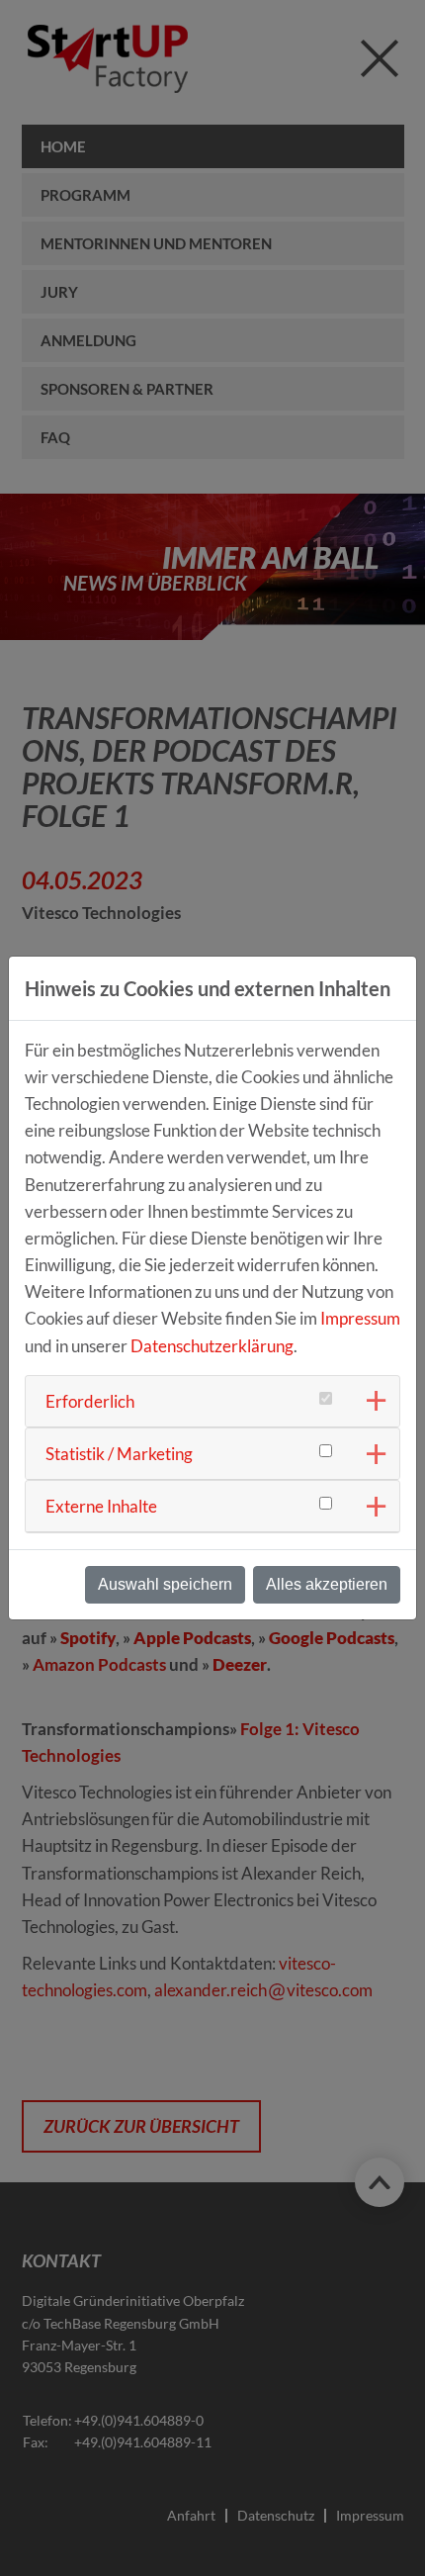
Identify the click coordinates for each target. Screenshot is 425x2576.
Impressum (360, 1318)
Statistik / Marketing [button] (119, 1454)
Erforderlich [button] (90, 1401)
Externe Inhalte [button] (101, 1506)
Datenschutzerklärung (212, 1346)
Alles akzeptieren (327, 1584)
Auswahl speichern (165, 1584)
